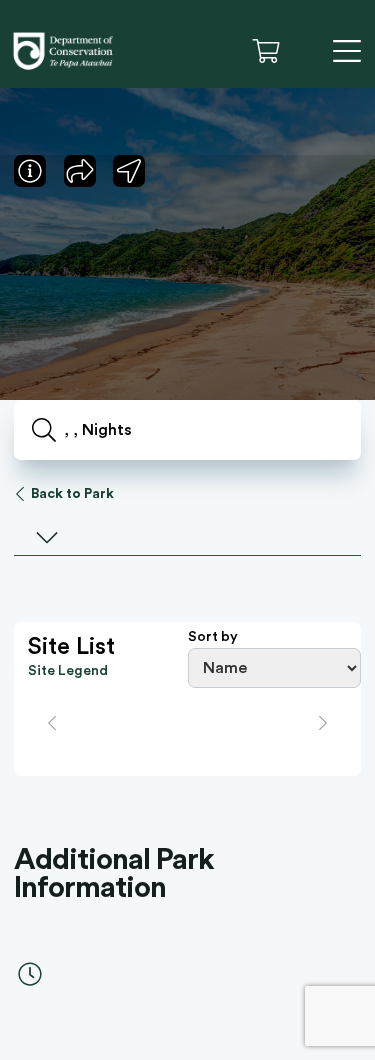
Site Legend (68, 671)
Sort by (213, 637)
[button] (306, 51)
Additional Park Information (114, 874)
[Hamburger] (347, 51)
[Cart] (273, 51)
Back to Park (72, 494)
